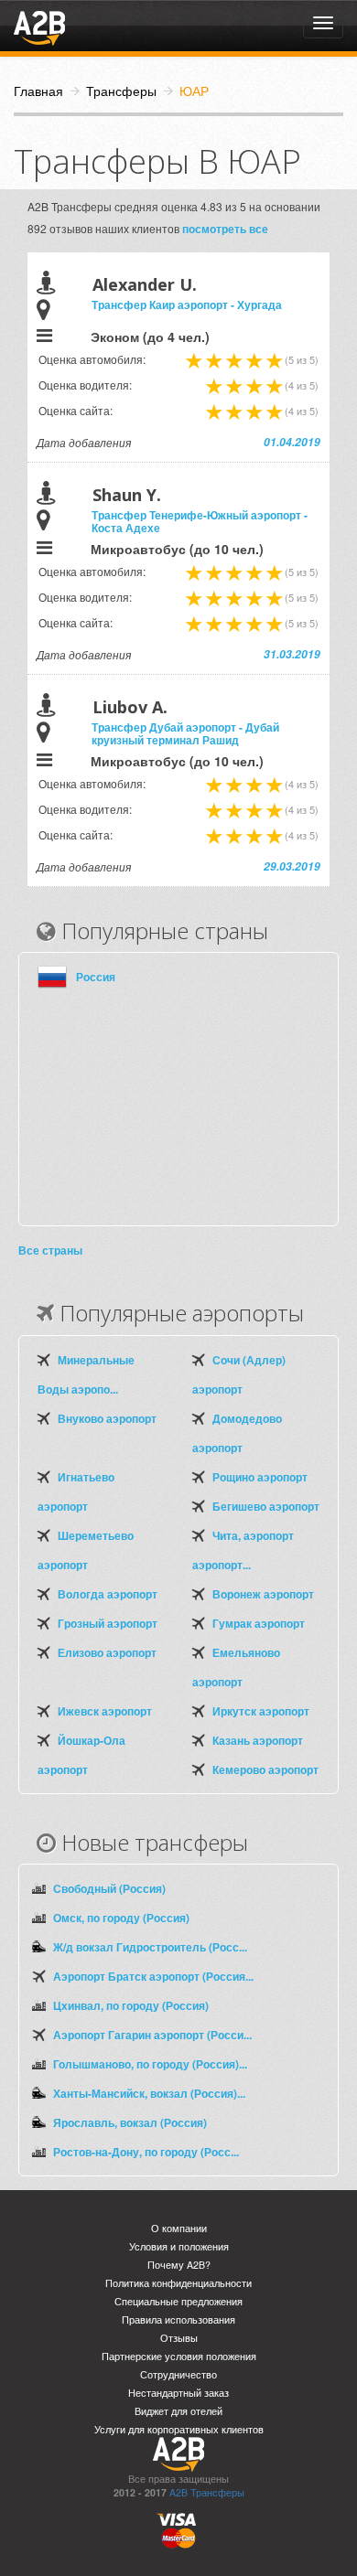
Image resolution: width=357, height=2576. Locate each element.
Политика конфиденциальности (178, 2283)
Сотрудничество (178, 2374)
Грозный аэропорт (108, 1623)
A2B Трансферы (207, 2492)
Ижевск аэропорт (105, 1711)
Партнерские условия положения (179, 2356)
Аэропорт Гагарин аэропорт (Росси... (152, 2035)
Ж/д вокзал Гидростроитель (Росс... (150, 1947)
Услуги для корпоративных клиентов (179, 2429)
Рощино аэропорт (260, 1477)
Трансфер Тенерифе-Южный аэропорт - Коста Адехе (200, 521)
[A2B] (39, 26)
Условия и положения (179, 2246)
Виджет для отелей (178, 2411)
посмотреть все (225, 229)
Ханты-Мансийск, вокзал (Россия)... (149, 2093)
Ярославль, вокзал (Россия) (130, 2122)
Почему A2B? (179, 2265)
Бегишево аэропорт (266, 1506)
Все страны (50, 1250)
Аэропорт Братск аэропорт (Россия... (153, 1976)
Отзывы (179, 2338)
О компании (179, 2228)
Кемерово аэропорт (265, 1769)
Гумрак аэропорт (259, 1623)
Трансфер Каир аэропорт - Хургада (187, 305)
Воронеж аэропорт (263, 1594)
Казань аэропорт (258, 1740)
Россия (96, 977)
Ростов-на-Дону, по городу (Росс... (146, 2152)
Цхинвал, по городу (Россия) (131, 2005)
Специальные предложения (178, 2301)
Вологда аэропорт (108, 1594)
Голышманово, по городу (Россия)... (150, 2064)
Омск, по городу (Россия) (121, 1918)
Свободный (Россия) (109, 1888)
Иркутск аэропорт (261, 1711)
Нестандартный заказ (178, 2393)
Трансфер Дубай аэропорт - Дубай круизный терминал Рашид (185, 733)
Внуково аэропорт (107, 1418)
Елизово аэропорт (107, 1652)
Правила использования (178, 2319)
